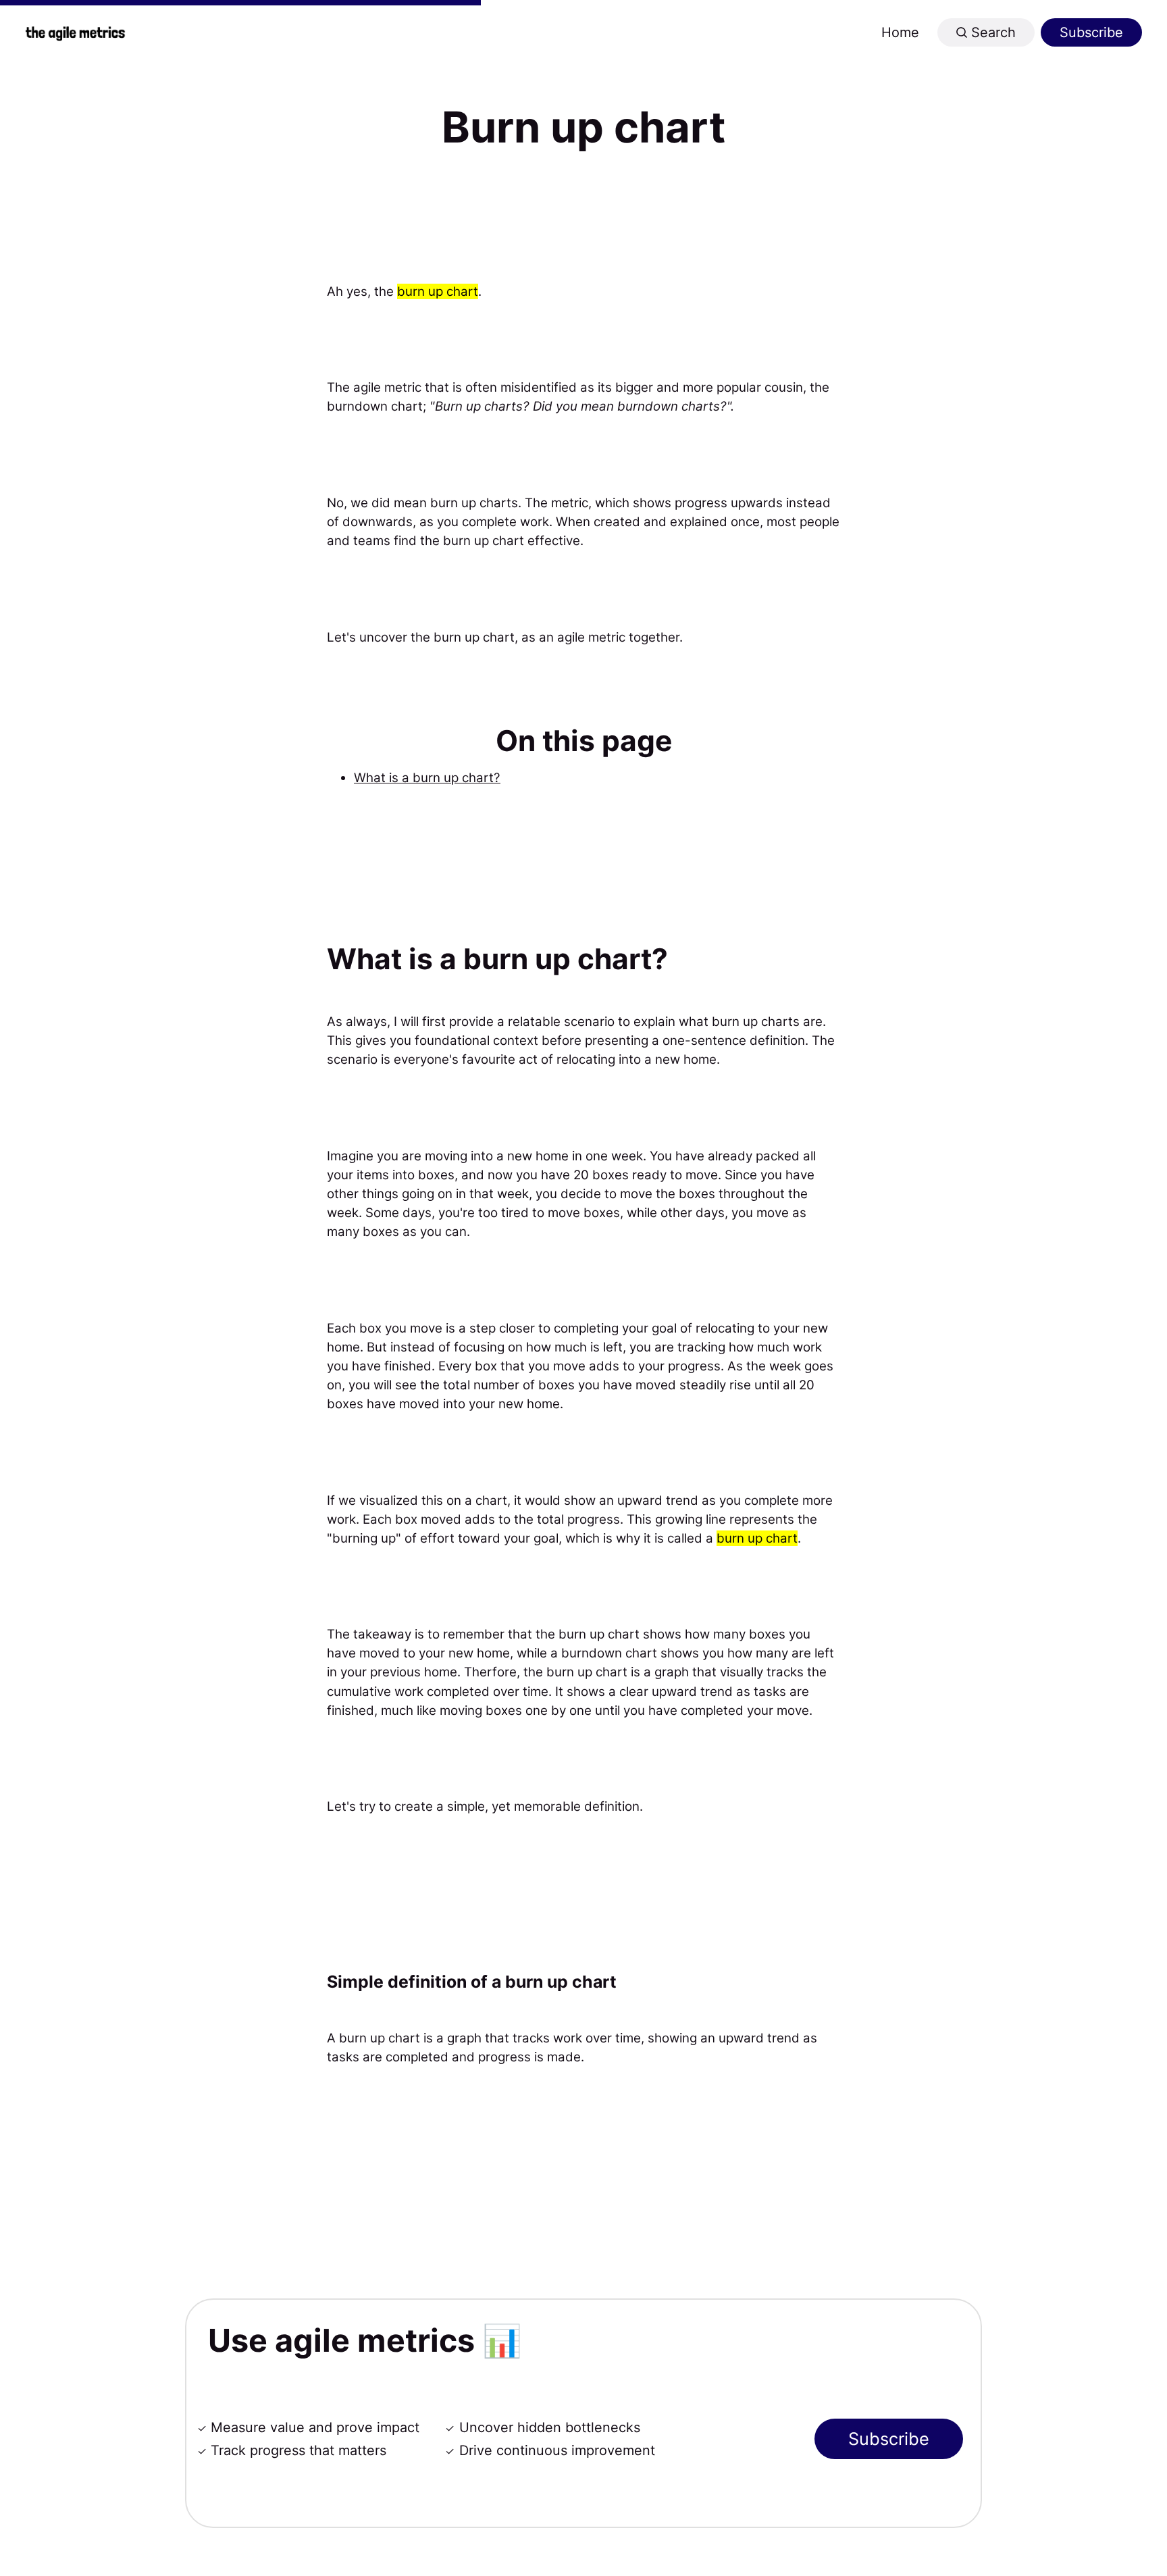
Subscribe (1091, 32)
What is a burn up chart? (427, 778)
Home (900, 32)
